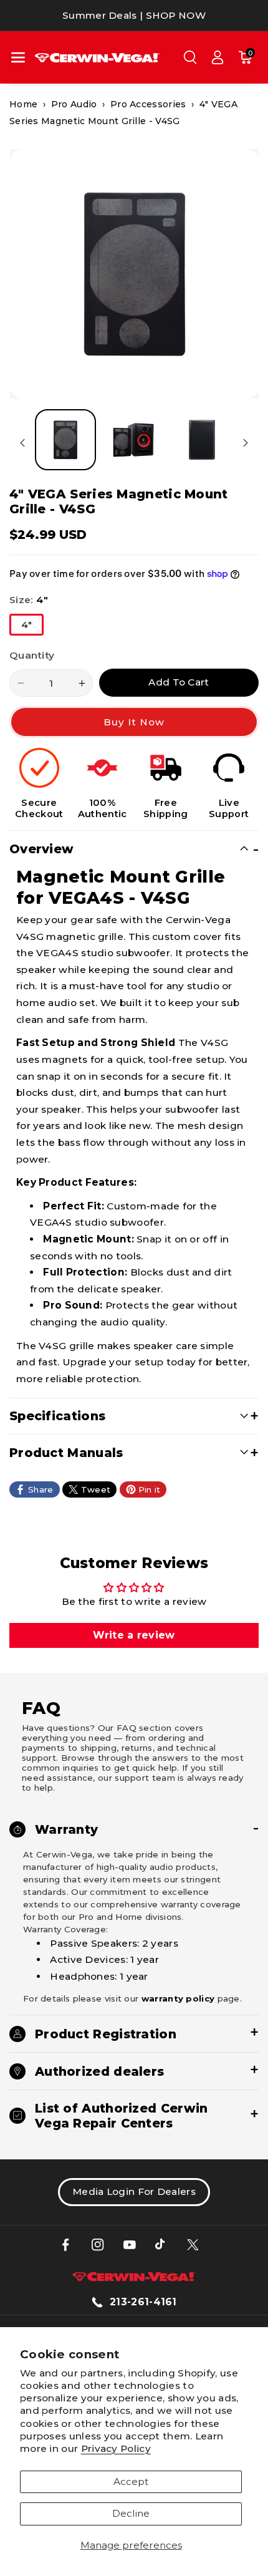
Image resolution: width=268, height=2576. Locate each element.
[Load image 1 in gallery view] (65, 440)
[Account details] (218, 57)
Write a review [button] (134, 1635)
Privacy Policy (116, 2448)
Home (23, 104)
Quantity (32, 655)
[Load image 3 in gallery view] (202, 440)
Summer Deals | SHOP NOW (134, 15)
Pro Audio (74, 104)
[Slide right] (246, 443)
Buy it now (134, 722)
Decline (131, 2513)
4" (32, 627)
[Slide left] (22, 443)
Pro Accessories (148, 104)
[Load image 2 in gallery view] (133, 440)
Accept (131, 2482)
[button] (18, 57)
